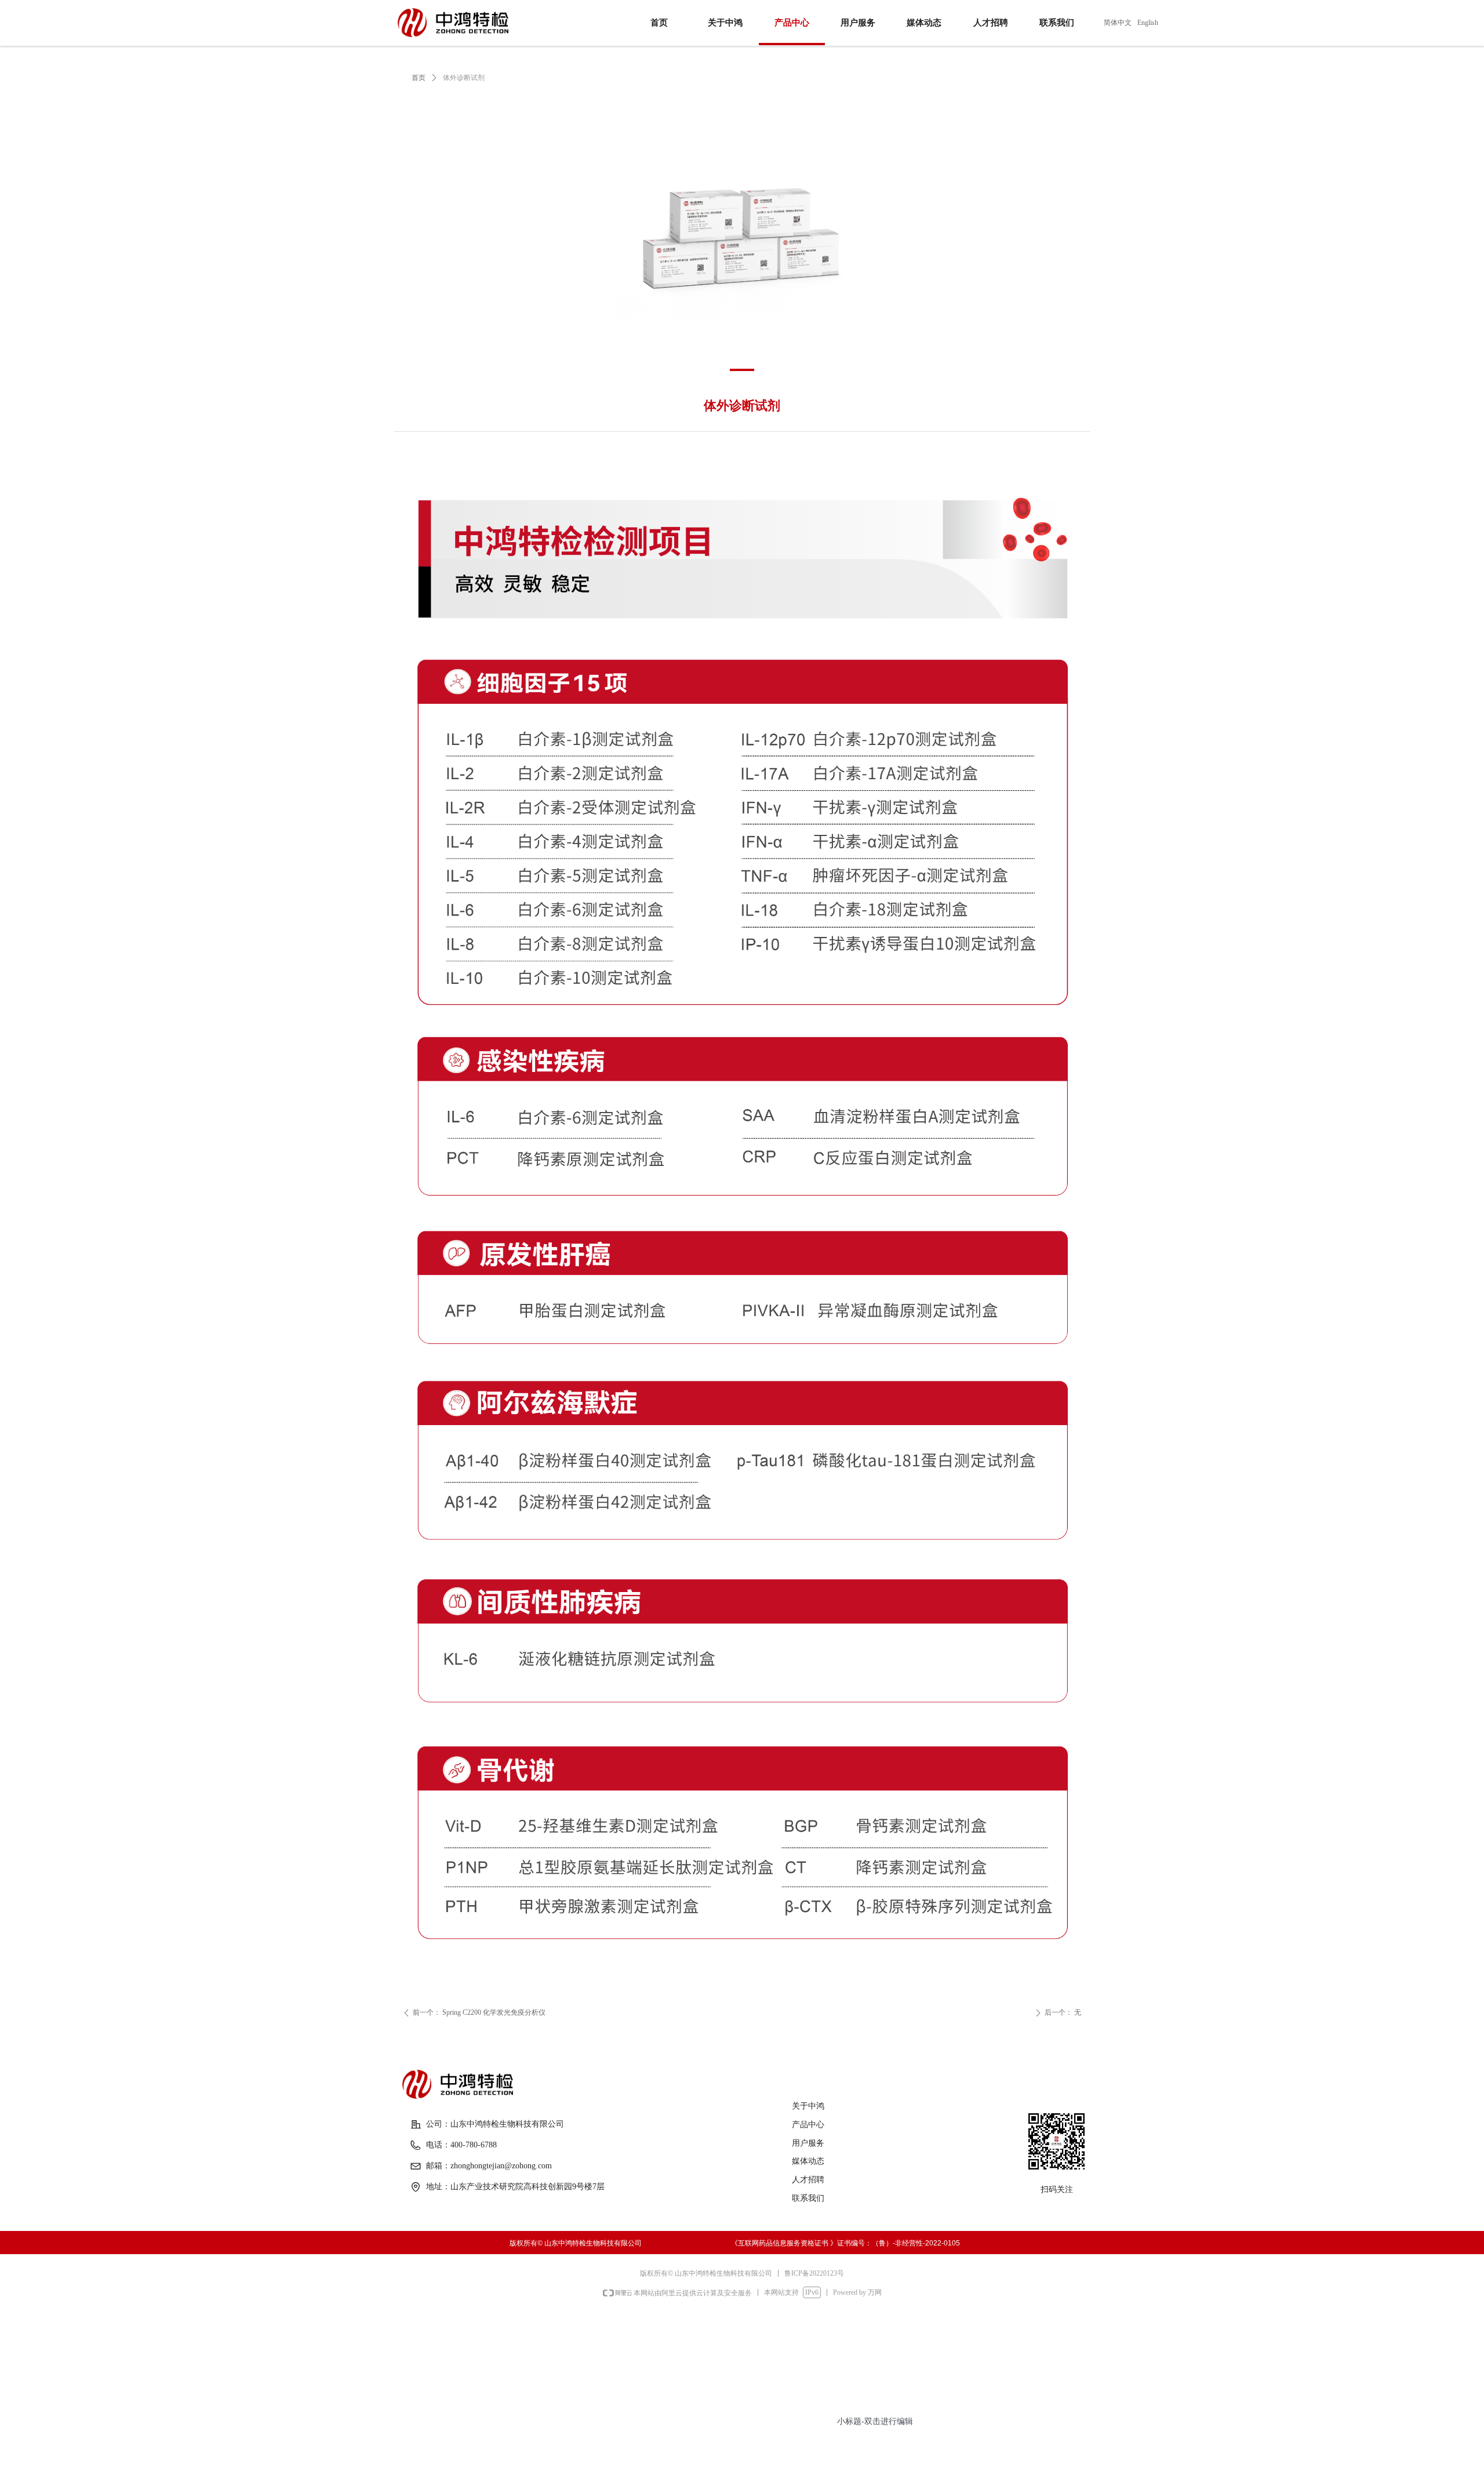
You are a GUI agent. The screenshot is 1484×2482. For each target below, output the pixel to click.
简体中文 (1118, 23)
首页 (419, 78)
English (1148, 23)
